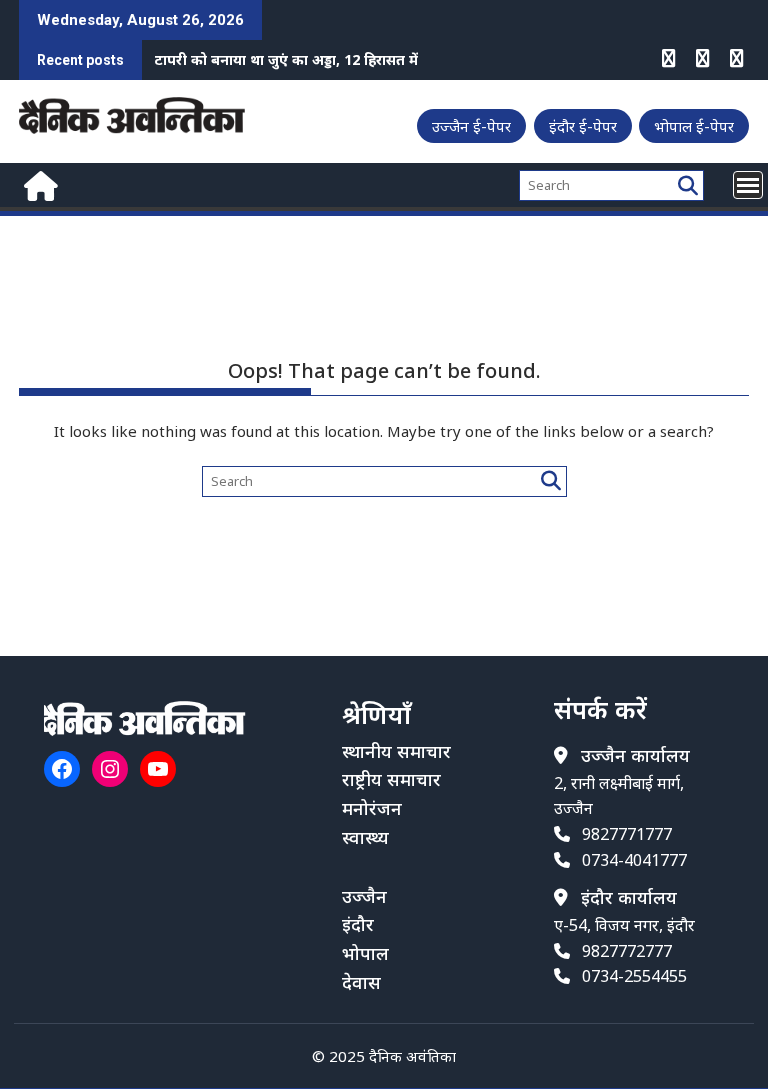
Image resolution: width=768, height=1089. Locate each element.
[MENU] (748, 185)
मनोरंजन (372, 808)
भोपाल (365, 953)
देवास (361, 982)
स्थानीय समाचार (396, 751)
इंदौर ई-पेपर (583, 126)
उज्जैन (364, 896)
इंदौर (358, 924)
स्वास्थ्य (365, 837)
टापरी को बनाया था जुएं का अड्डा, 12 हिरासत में (286, 59)
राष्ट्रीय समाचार (391, 779)
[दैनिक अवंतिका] (38, 183)
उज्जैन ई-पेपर (471, 126)
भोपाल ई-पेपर (694, 126)
